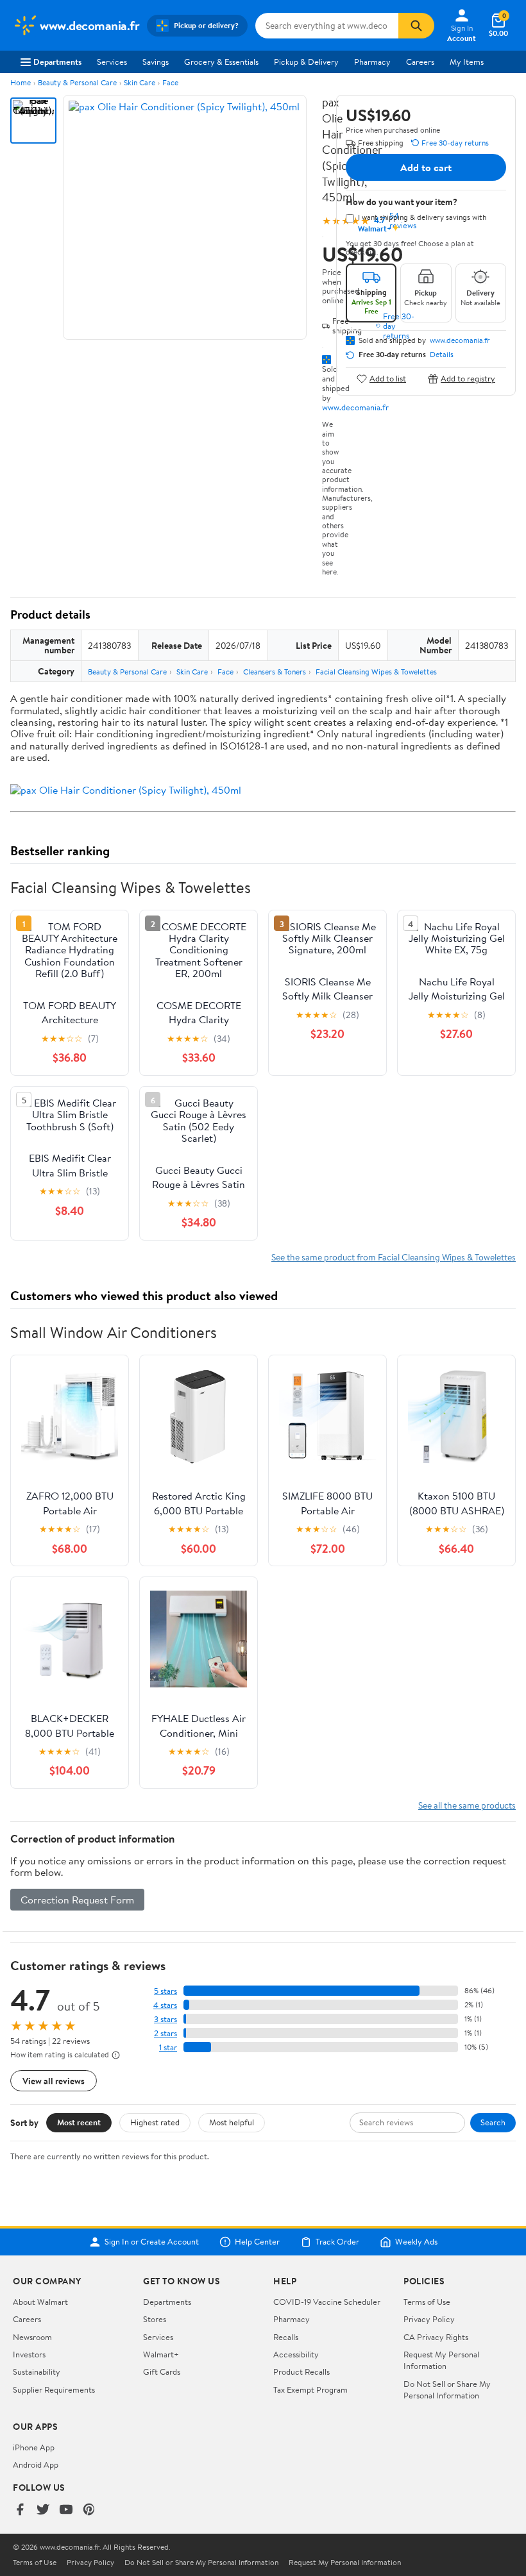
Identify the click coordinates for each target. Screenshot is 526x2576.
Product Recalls (301, 2371)
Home (21, 82)
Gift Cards (162, 2371)
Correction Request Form (77, 1900)
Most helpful (232, 2122)
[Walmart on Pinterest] (89, 2510)
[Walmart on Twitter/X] (43, 2510)
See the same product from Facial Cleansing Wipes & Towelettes (394, 1257)
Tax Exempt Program (310, 2389)
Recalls (286, 2337)
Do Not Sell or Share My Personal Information (447, 2389)
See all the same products (467, 1805)
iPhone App (34, 2447)
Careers (420, 62)
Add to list (388, 379)
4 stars (165, 2005)
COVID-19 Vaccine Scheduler (327, 2302)
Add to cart (426, 167)
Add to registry (468, 379)
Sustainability (37, 2371)
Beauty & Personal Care (77, 82)
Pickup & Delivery (306, 62)
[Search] (416, 26)
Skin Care (140, 82)
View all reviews (54, 2081)
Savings (156, 62)
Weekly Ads (416, 2242)
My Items (467, 62)
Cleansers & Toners (275, 672)
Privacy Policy (429, 2319)
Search (493, 2122)
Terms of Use (427, 2302)
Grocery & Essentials (221, 62)
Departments (57, 62)
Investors (29, 2354)
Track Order (337, 2242)
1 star (168, 2047)
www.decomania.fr (355, 407)
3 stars (165, 2019)
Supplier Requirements (54, 2389)
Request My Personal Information (441, 2360)
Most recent (79, 2122)
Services (112, 62)
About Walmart (40, 2302)
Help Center (257, 2242)
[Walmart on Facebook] (20, 2510)
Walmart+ (161, 2354)
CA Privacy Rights (436, 2337)
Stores (155, 2319)
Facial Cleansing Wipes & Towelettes (376, 672)
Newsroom (32, 2337)
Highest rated (155, 2122)
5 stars (165, 1991)
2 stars (165, 2033)
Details (442, 355)
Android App (36, 2464)
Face (170, 82)
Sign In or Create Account (152, 2242)
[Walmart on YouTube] (66, 2510)
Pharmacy (372, 62)
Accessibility (296, 2354)
